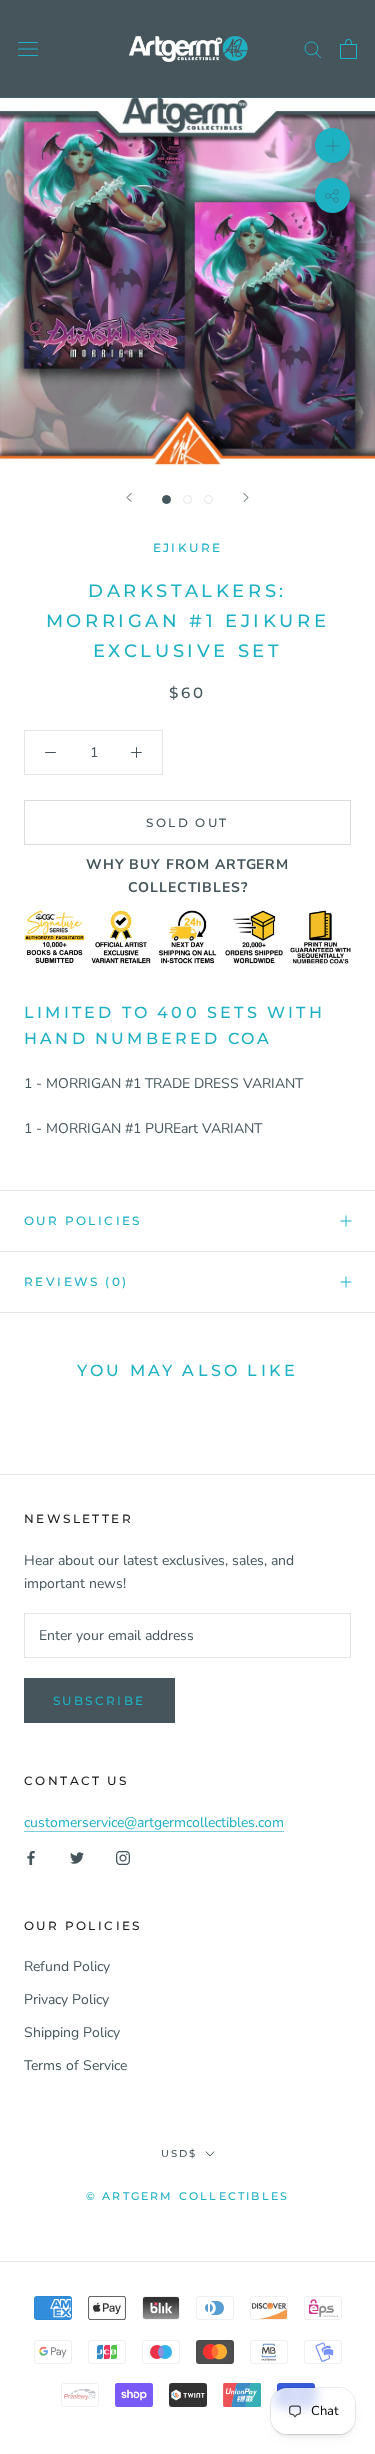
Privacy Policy (66, 1999)
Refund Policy (67, 1966)
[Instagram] (123, 1856)
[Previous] (129, 497)
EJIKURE (188, 547)
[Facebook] (31, 1856)
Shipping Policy (72, 2032)
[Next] (246, 497)
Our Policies (83, 1220)
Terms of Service (75, 2065)
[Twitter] (77, 1856)
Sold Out (187, 822)
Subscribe (99, 1700)
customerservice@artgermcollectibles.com (154, 1822)
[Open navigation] (28, 49)
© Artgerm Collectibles (187, 2196)
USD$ (179, 2153)
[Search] (313, 48)
